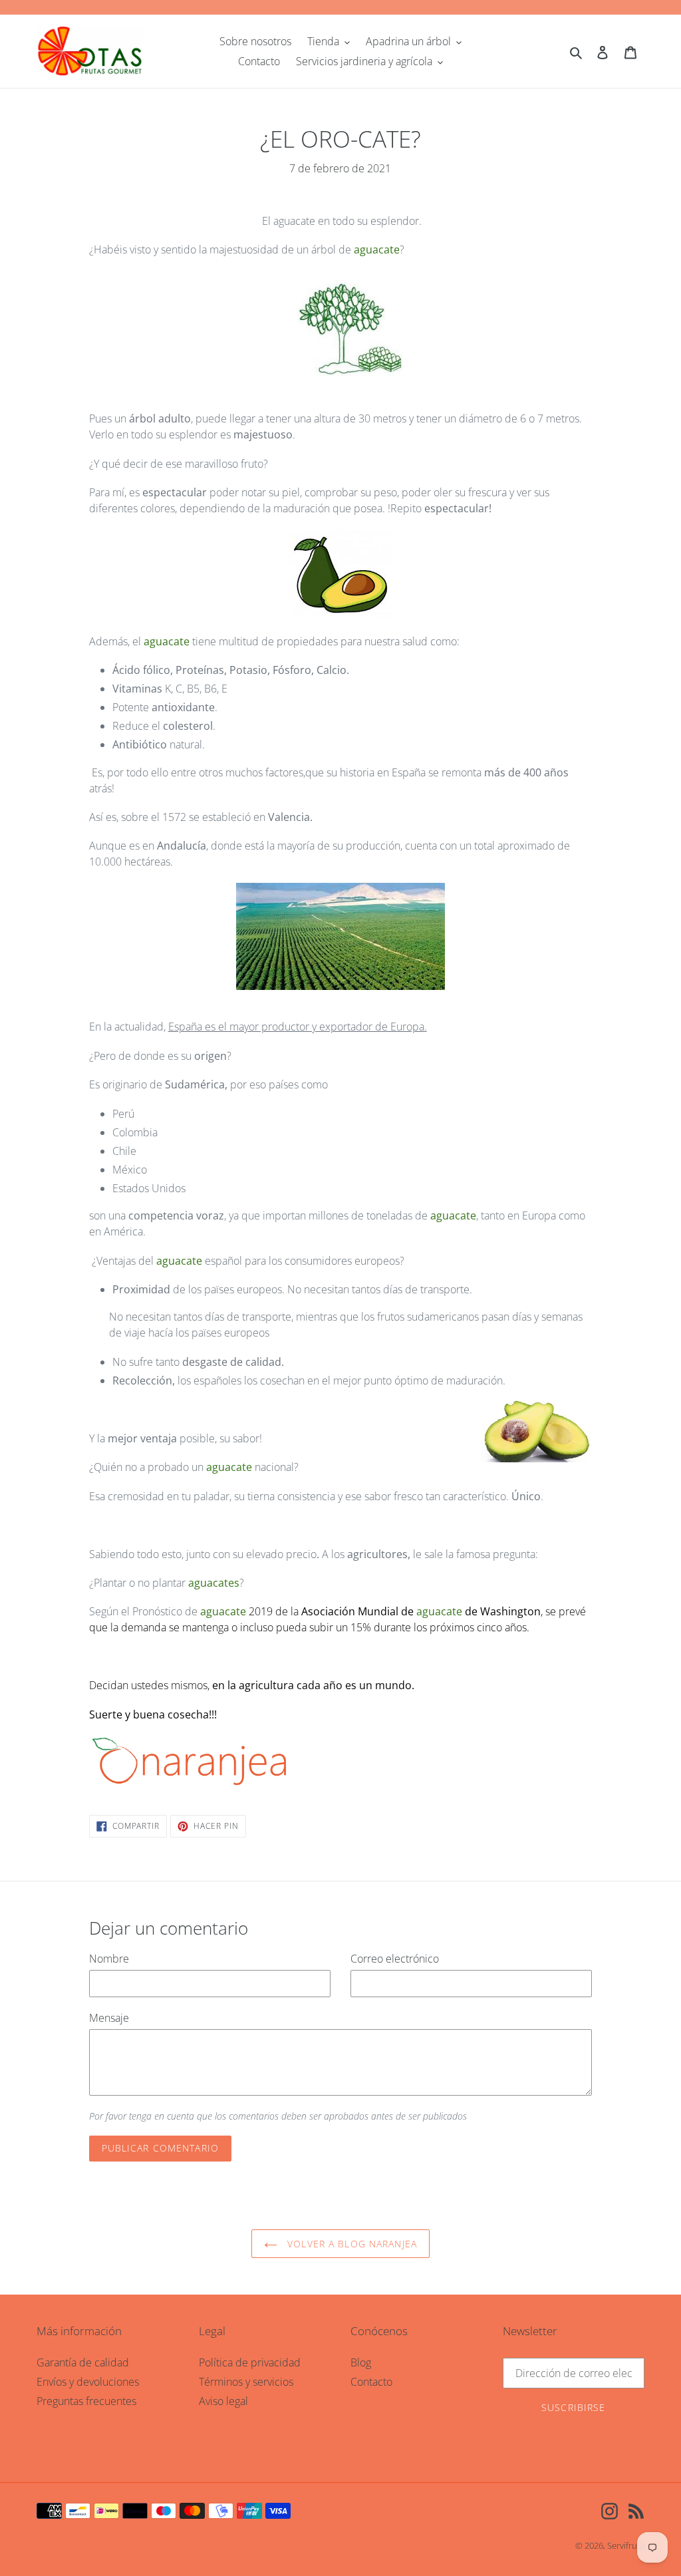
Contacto (371, 2382)
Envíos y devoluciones (88, 2382)
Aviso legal (223, 2401)
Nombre (109, 1959)
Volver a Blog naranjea (350, 2244)
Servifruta (626, 2545)
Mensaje (109, 2018)
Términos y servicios (246, 2382)
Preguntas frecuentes (86, 2401)
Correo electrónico (395, 1959)
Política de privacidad (250, 2362)
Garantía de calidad (83, 2362)
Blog (361, 2362)
